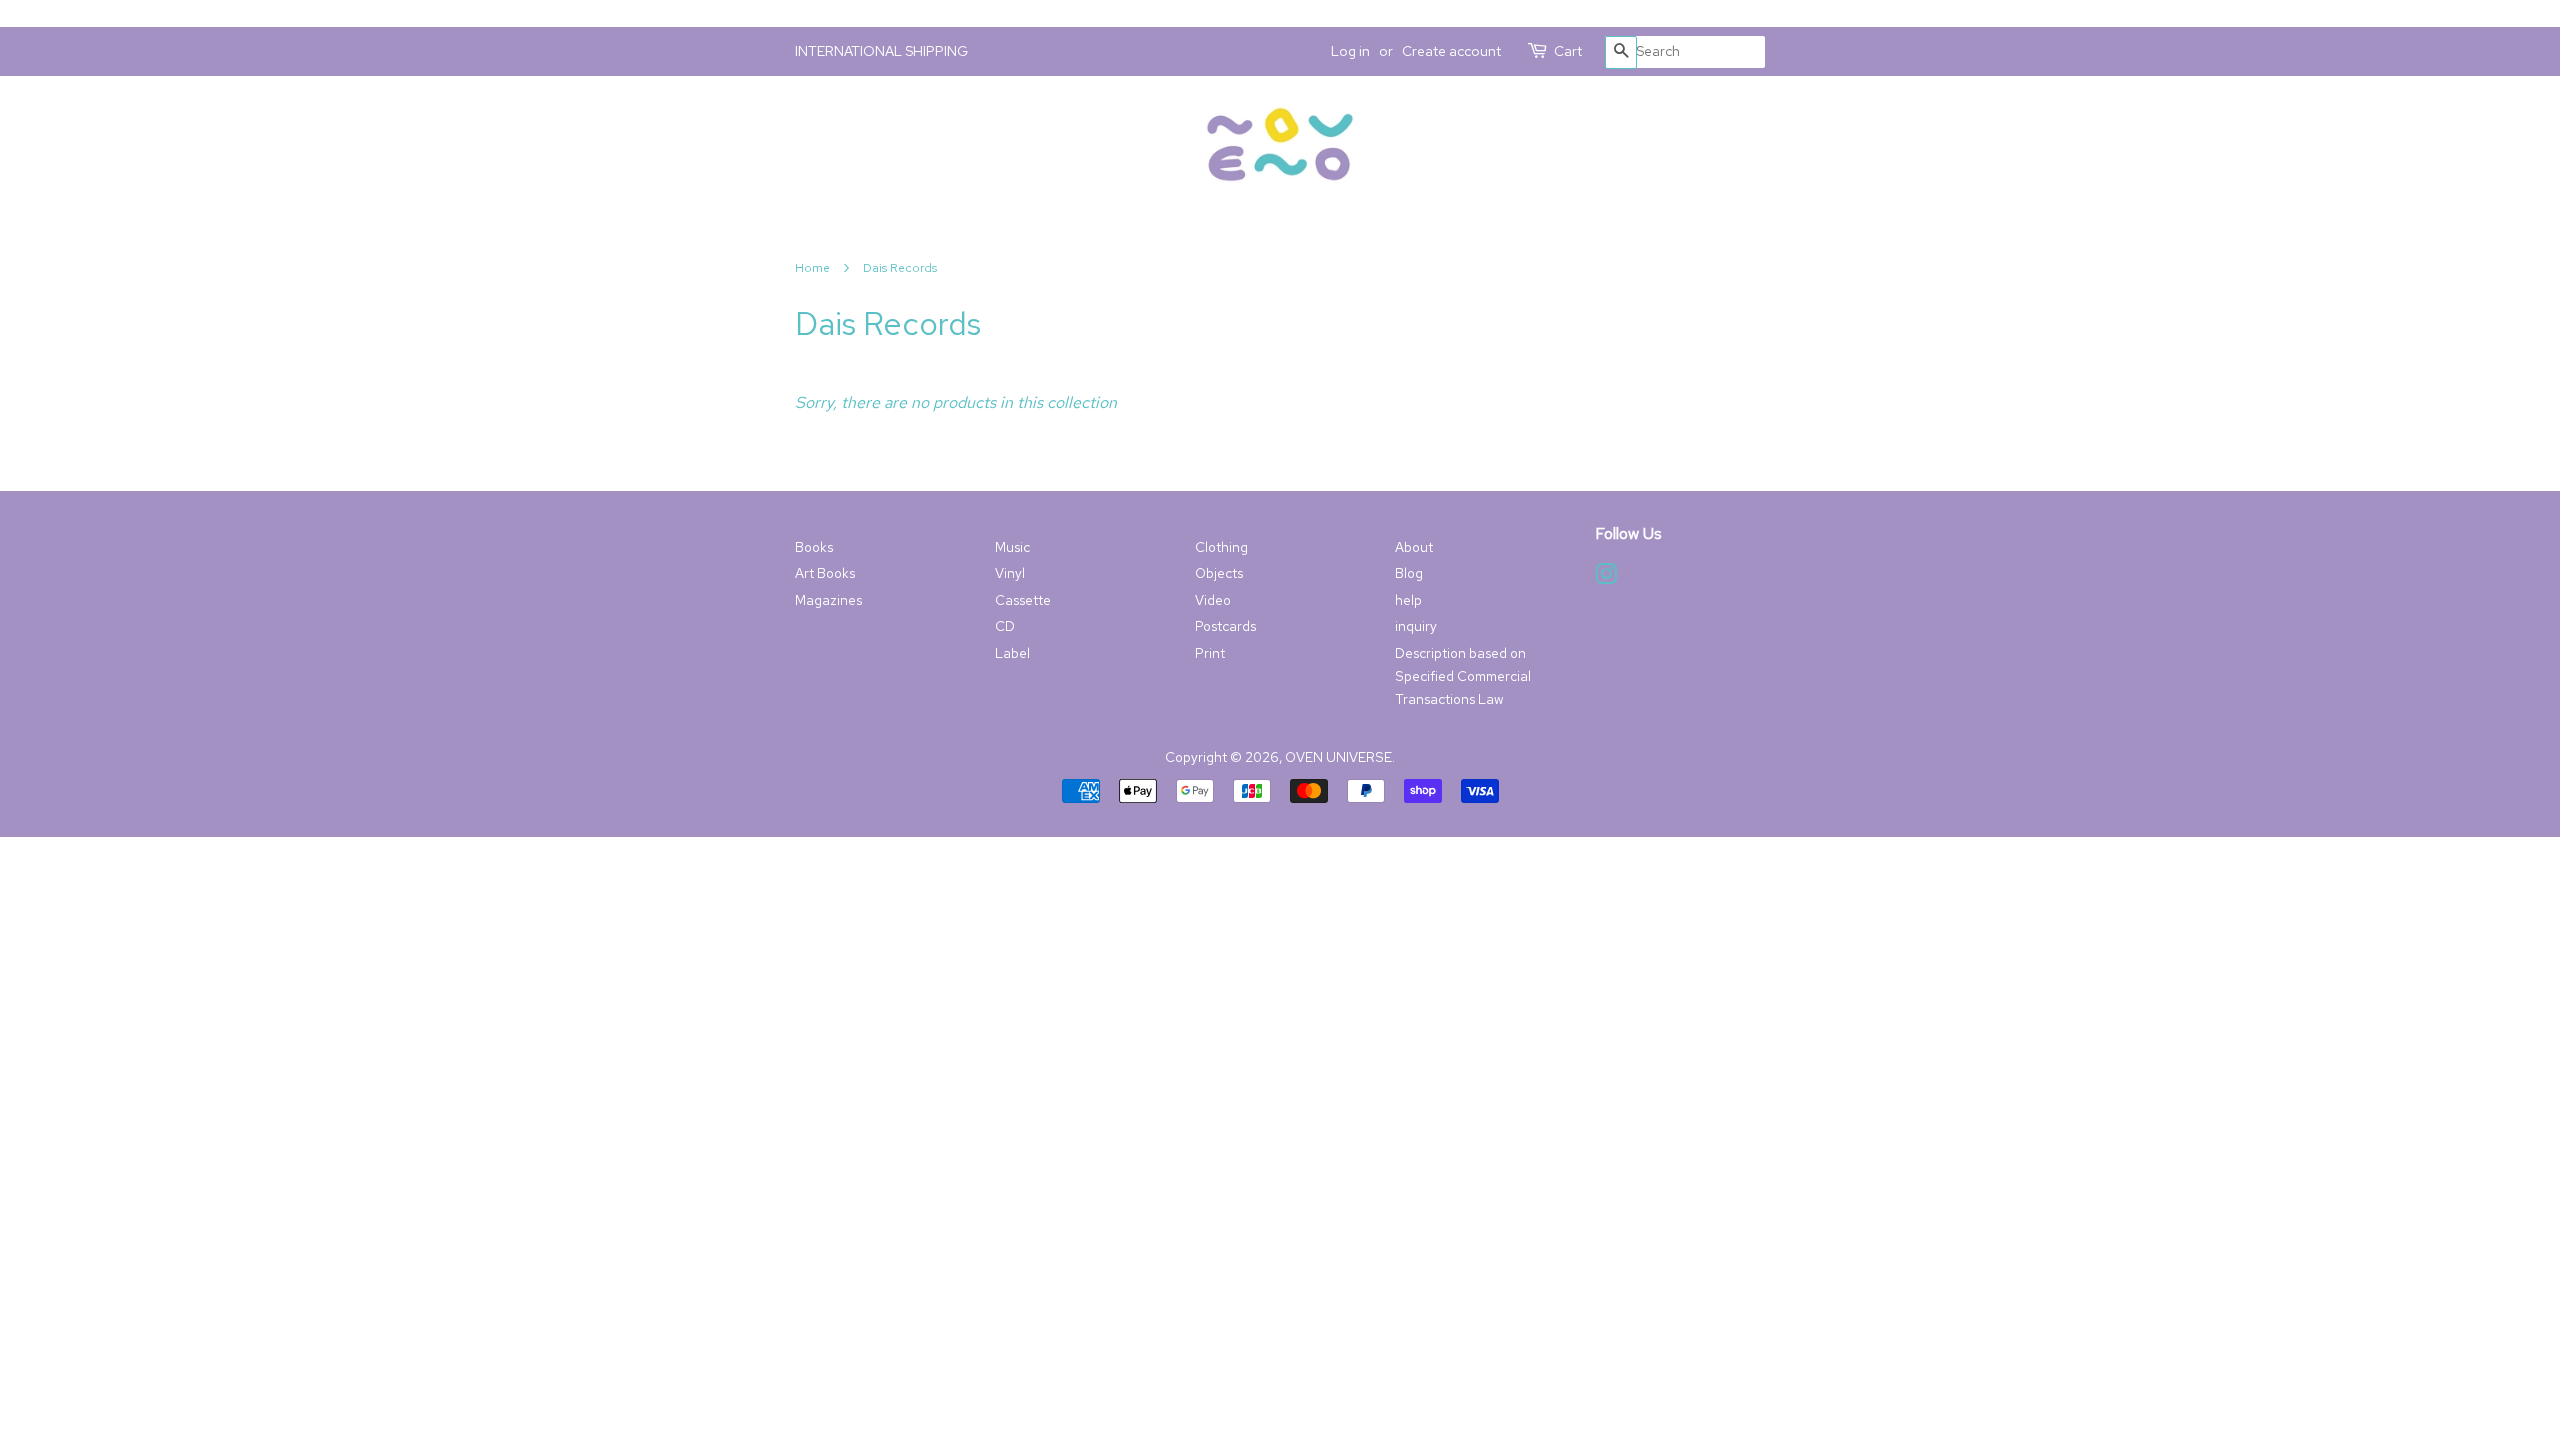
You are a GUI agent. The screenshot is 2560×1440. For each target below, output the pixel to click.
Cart (1568, 51)
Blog (1409, 573)
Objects (1219, 573)
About (1414, 547)
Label (1012, 653)
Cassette (1023, 600)
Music (1012, 547)
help (1408, 600)
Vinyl (1010, 573)
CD (1005, 626)
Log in (1350, 51)
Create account (1451, 51)
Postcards (1225, 626)
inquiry (1416, 626)
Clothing (1221, 547)
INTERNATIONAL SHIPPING (881, 51)
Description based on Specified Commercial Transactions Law (1463, 676)
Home (812, 268)
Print (1210, 653)
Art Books (825, 573)
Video (1213, 600)
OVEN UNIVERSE (1338, 757)
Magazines (828, 600)
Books (814, 547)
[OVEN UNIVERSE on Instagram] (1606, 578)
